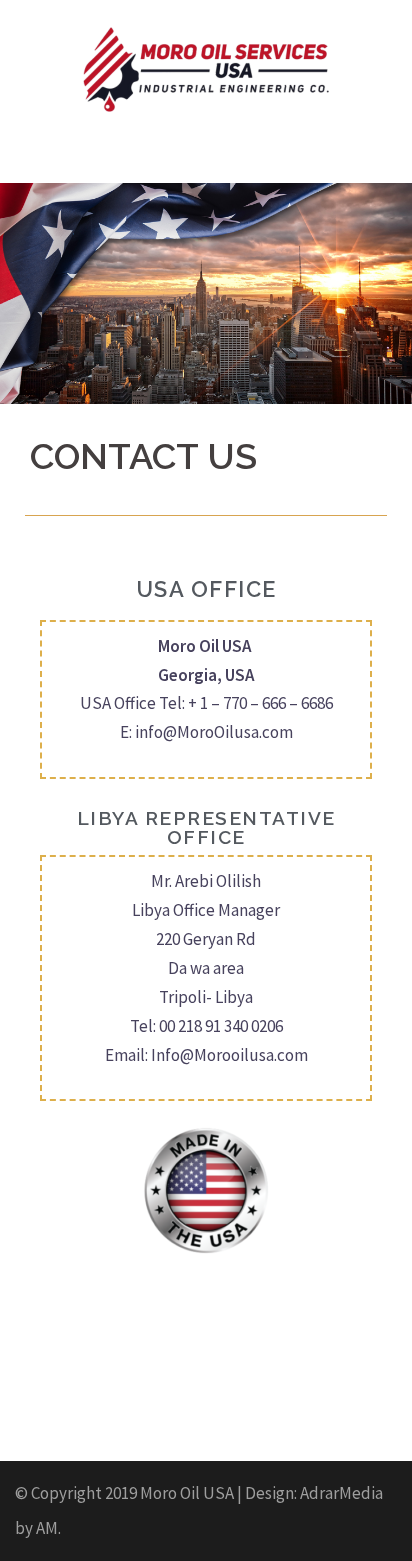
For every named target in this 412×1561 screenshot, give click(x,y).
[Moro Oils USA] (206, 68)
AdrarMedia (341, 1493)
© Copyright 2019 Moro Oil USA (124, 1493)
